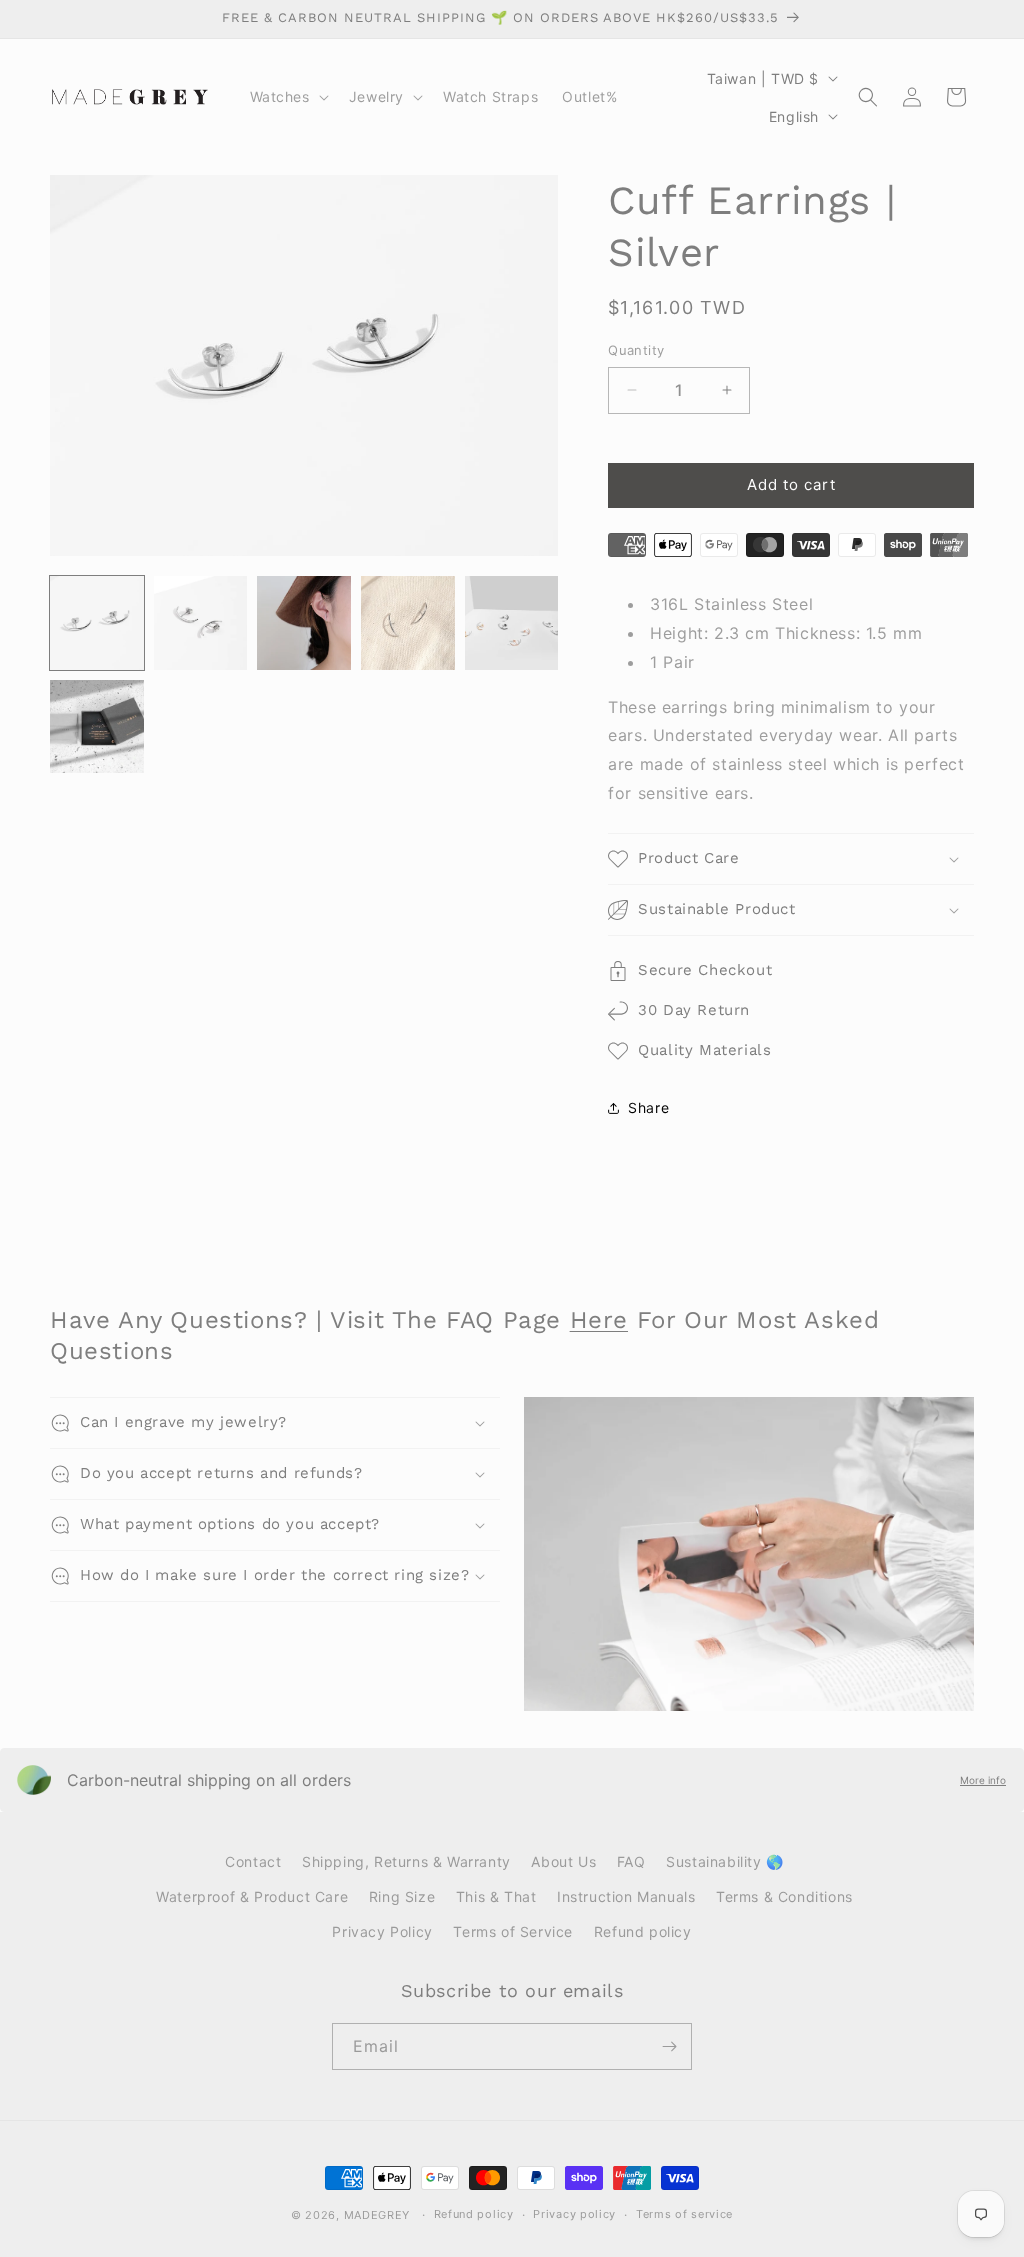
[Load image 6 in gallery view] (97, 727)
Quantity (636, 350)
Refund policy (643, 1931)
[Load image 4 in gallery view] (408, 623)
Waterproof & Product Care (252, 1896)
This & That (496, 1896)
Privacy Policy (382, 1931)
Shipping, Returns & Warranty (406, 1861)
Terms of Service (513, 1931)
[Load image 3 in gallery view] (304, 623)
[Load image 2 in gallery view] (201, 623)
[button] (287, 97)
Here (599, 1320)
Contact (253, 1861)
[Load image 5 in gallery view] (512, 623)
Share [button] (648, 1107)
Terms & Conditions (784, 1896)
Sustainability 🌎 (725, 1861)
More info (983, 1780)
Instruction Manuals (626, 1896)
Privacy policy (574, 2214)
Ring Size (402, 1896)
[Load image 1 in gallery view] (97, 623)
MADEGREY (377, 2215)
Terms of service (684, 2214)
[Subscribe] (669, 2046)
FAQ (631, 1861)
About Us (563, 1861)
